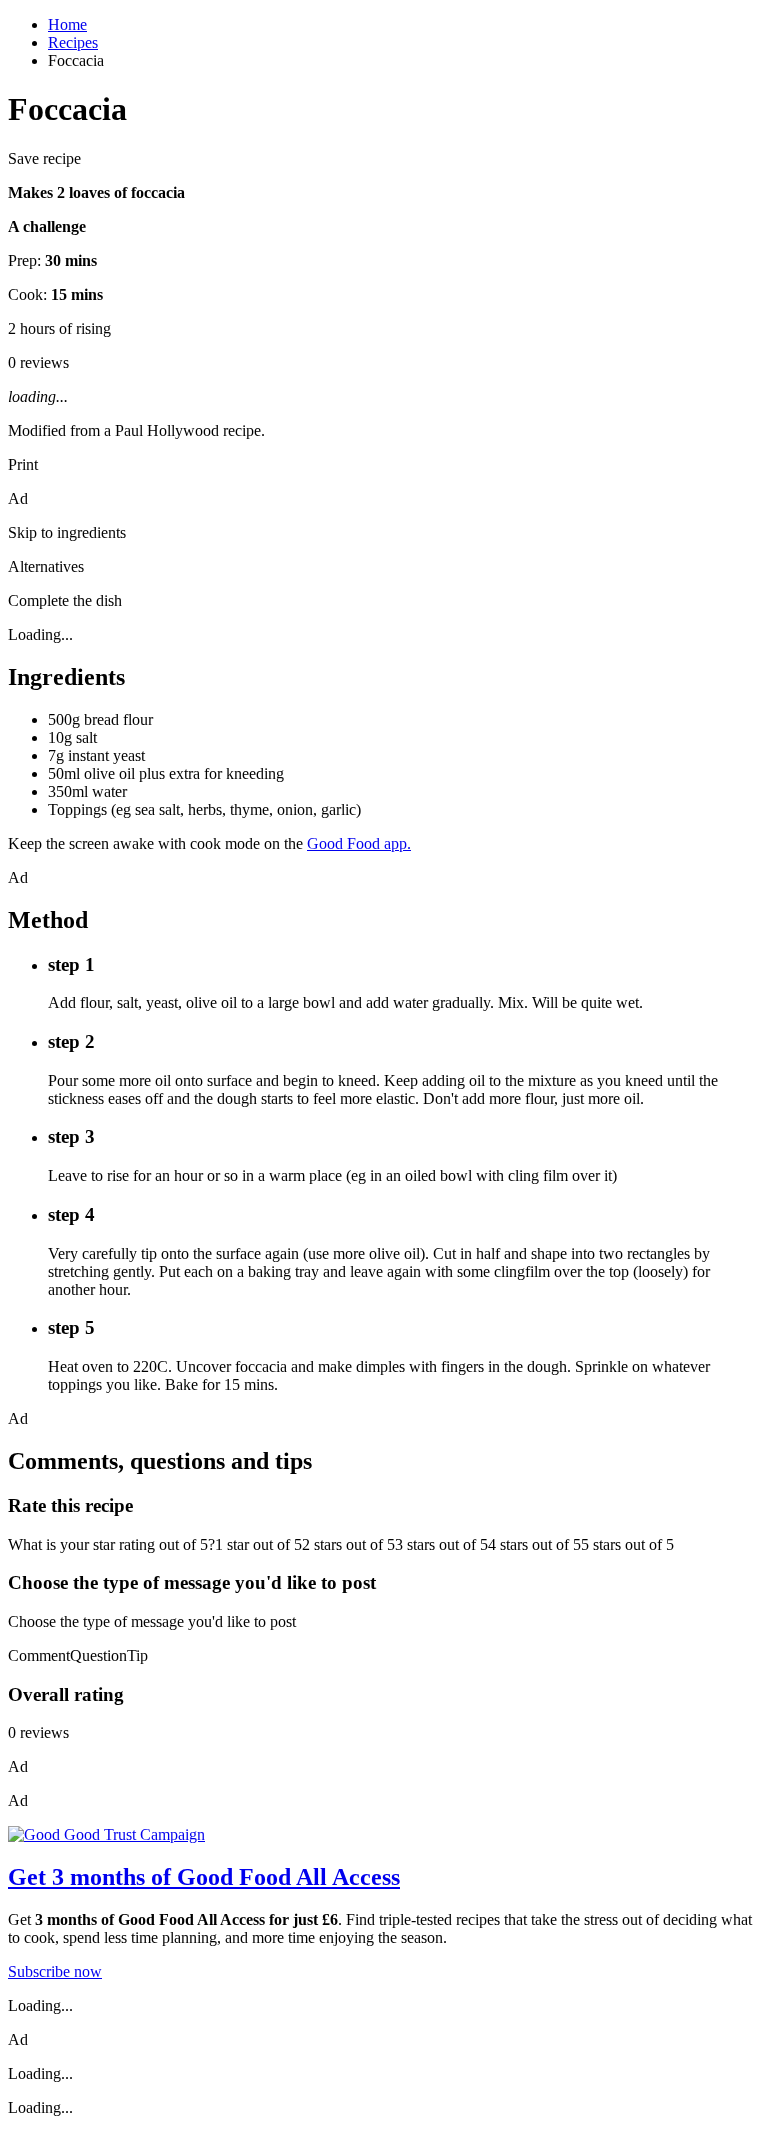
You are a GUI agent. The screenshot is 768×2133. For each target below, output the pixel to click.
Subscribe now (55, 1971)
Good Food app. (359, 843)
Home (67, 24)
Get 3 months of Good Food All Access (204, 1877)
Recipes (73, 42)
